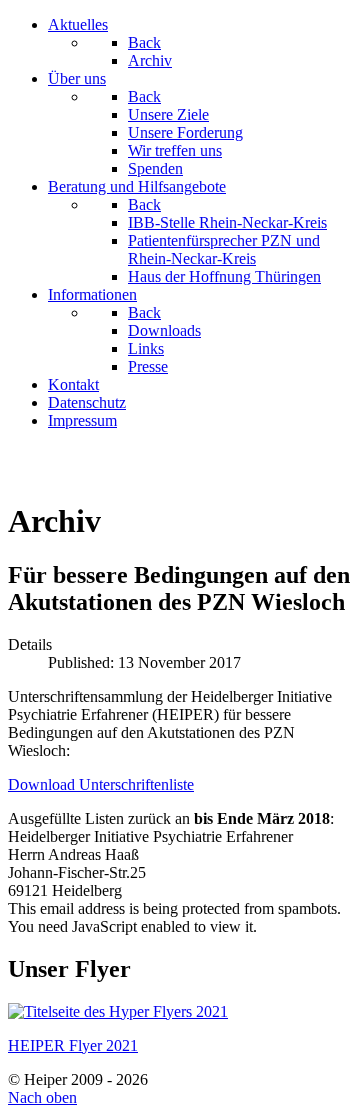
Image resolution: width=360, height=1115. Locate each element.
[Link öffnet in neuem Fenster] (118, 1011)
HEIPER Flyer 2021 (73, 1045)
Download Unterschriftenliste (101, 784)
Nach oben (42, 1097)
